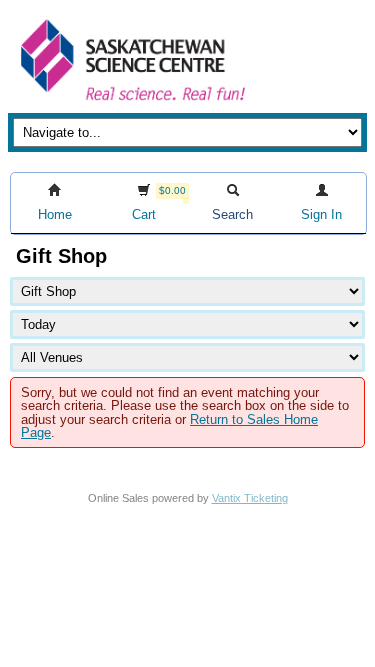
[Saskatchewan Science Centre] (131, 102)
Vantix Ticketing (250, 498)
